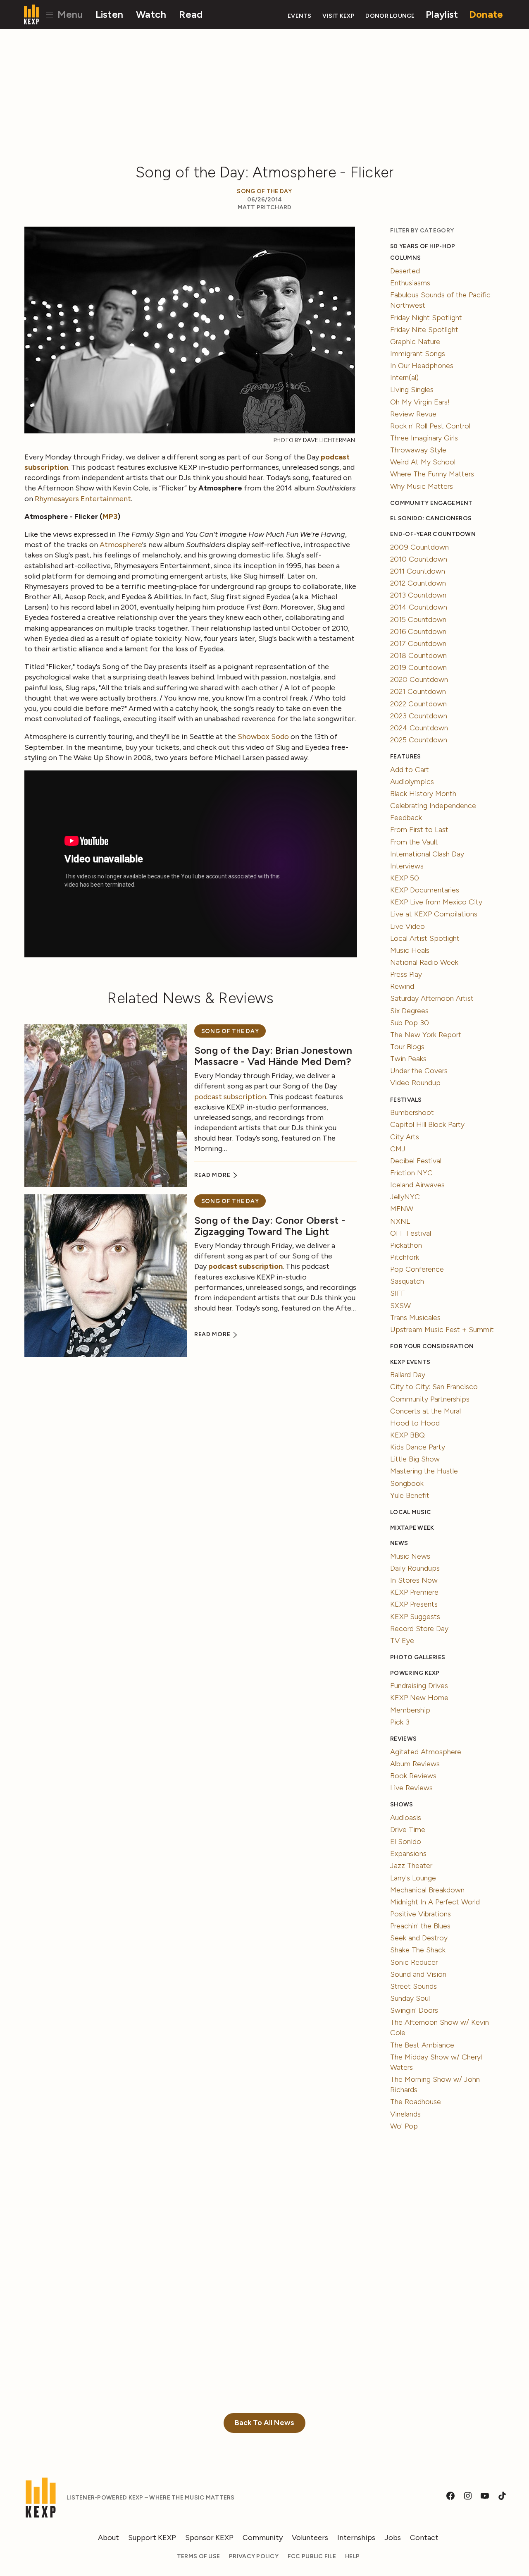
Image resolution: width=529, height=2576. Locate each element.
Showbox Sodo (263, 737)
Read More (213, 1175)
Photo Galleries (418, 1657)
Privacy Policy (254, 2556)
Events (300, 16)
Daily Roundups (415, 1568)
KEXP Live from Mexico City (436, 902)
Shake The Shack (418, 1950)
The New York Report (426, 1035)
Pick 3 (400, 1722)
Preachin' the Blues (420, 1926)
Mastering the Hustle (424, 1471)
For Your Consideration (432, 1346)
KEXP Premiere (414, 1592)
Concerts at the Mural (425, 1411)
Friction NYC (411, 1173)
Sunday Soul (410, 1998)
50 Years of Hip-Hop (423, 246)
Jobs (393, 2538)
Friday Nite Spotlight (424, 330)
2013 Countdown (418, 595)
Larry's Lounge (413, 1878)
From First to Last (419, 830)
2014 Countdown (419, 607)
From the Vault (414, 842)
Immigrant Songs (418, 354)
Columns (405, 258)
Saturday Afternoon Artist (432, 998)
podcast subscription (230, 1097)
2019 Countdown (418, 667)
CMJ (398, 1149)
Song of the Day (264, 191)
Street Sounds (413, 1986)
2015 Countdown (418, 619)
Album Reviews (415, 1764)
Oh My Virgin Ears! (420, 402)
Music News (410, 1556)
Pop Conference (417, 1269)
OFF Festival (411, 1233)
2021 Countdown (418, 691)
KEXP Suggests (415, 1617)
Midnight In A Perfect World (435, 1902)
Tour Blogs (407, 1047)
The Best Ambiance (422, 2045)
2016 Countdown (418, 631)
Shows (402, 1805)
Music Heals (410, 950)
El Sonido (406, 1842)
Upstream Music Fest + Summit (442, 1330)
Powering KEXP (415, 1673)
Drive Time (408, 1830)
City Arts (405, 1137)
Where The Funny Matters (432, 474)
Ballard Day (408, 1375)
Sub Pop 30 (410, 1023)
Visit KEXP (338, 16)
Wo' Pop (404, 2126)
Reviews (403, 1739)
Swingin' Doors (414, 2010)
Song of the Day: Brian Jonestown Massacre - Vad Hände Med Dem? (273, 1056)
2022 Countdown (418, 704)
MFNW (402, 1209)
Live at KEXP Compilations (434, 914)
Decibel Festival (416, 1161)
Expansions (408, 1854)
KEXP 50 (405, 878)
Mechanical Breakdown (427, 1890)
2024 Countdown (419, 728)
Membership (410, 1710)
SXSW (400, 1306)
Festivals (406, 1100)
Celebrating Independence (433, 806)
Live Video (407, 926)
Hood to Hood (415, 1423)
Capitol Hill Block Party (427, 1124)
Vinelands (405, 2114)
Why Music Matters (422, 486)
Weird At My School (423, 462)
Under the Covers (419, 1071)
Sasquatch (407, 1281)
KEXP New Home (419, 1698)
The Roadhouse (416, 2102)
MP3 (110, 517)
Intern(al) (404, 378)
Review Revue (413, 414)
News (399, 1543)
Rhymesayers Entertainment (83, 499)
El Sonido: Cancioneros (431, 518)
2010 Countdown (419, 559)
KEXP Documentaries (425, 890)
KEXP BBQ (407, 1435)
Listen (110, 14)
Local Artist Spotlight (425, 938)
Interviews (407, 866)
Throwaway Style (418, 450)
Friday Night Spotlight (426, 318)
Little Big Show (415, 1459)
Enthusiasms (410, 283)
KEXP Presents (414, 1604)
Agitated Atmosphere (426, 1752)
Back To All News (264, 2423)
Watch (151, 14)
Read (191, 14)
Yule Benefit (410, 1495)
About (108, 2538)
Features (405, 757)
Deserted (405, 271)
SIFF (398, 1293)
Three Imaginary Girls (424, 438)
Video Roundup (415, 1083)
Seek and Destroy (419, 1938)
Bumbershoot (412, 1112)
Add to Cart (410, 770)
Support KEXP (152, 2538)
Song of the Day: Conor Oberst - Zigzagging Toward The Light (270, 1226)
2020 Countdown (419, 679)
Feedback (406, 818)
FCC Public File (312, 2556)
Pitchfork (405, 1257)
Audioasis (406, 1818)
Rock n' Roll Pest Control (430, 426)
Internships (356, 2538)
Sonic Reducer (414, 1962)
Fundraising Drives (419, 1686)
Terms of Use (198, 2556)
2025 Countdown (419, 740)
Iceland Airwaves (417, 1185)
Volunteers (310, 2538)
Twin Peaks (408, 1059)
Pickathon (406, 1245)
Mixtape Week (412, 1528)
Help (352, 2556)
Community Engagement (431, 503)
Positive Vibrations (421, 1914)
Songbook (407, 1483)
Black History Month (423, 794)
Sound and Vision (418, 1974)
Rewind (402, 986)
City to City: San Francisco (434, 1387)
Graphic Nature (415, 342)
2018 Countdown (418, 655)
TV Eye (402, 1641)
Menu (69, 14)
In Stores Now (414, 1580)
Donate (486, 14)
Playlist (442, 14)
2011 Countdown (418, 571)
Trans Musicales (415, 1318)
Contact (424, 2538)
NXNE (400, 1221)
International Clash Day (427, 854)
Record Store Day (419, 1629)
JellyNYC (405, 1197)
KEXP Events (410, 1362)
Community (263, 2538)
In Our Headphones (422, 366)
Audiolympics (412, 782)
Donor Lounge (390, 16)
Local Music (411, 1512)
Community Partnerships (430, 1399)
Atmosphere (121, 545)
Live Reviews (411, 1788)
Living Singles (412, 390)
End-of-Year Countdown (433, 534)
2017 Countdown (418, 643)
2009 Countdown (419, 547)
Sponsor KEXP (209, 2538)
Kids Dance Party (418, 1447)
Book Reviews (413, 1776)
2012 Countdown (418, 583)
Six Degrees (409, 1011)
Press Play (406, 974)
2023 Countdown (419, 716)
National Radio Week (424, 962)
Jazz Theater (411, 1866)
